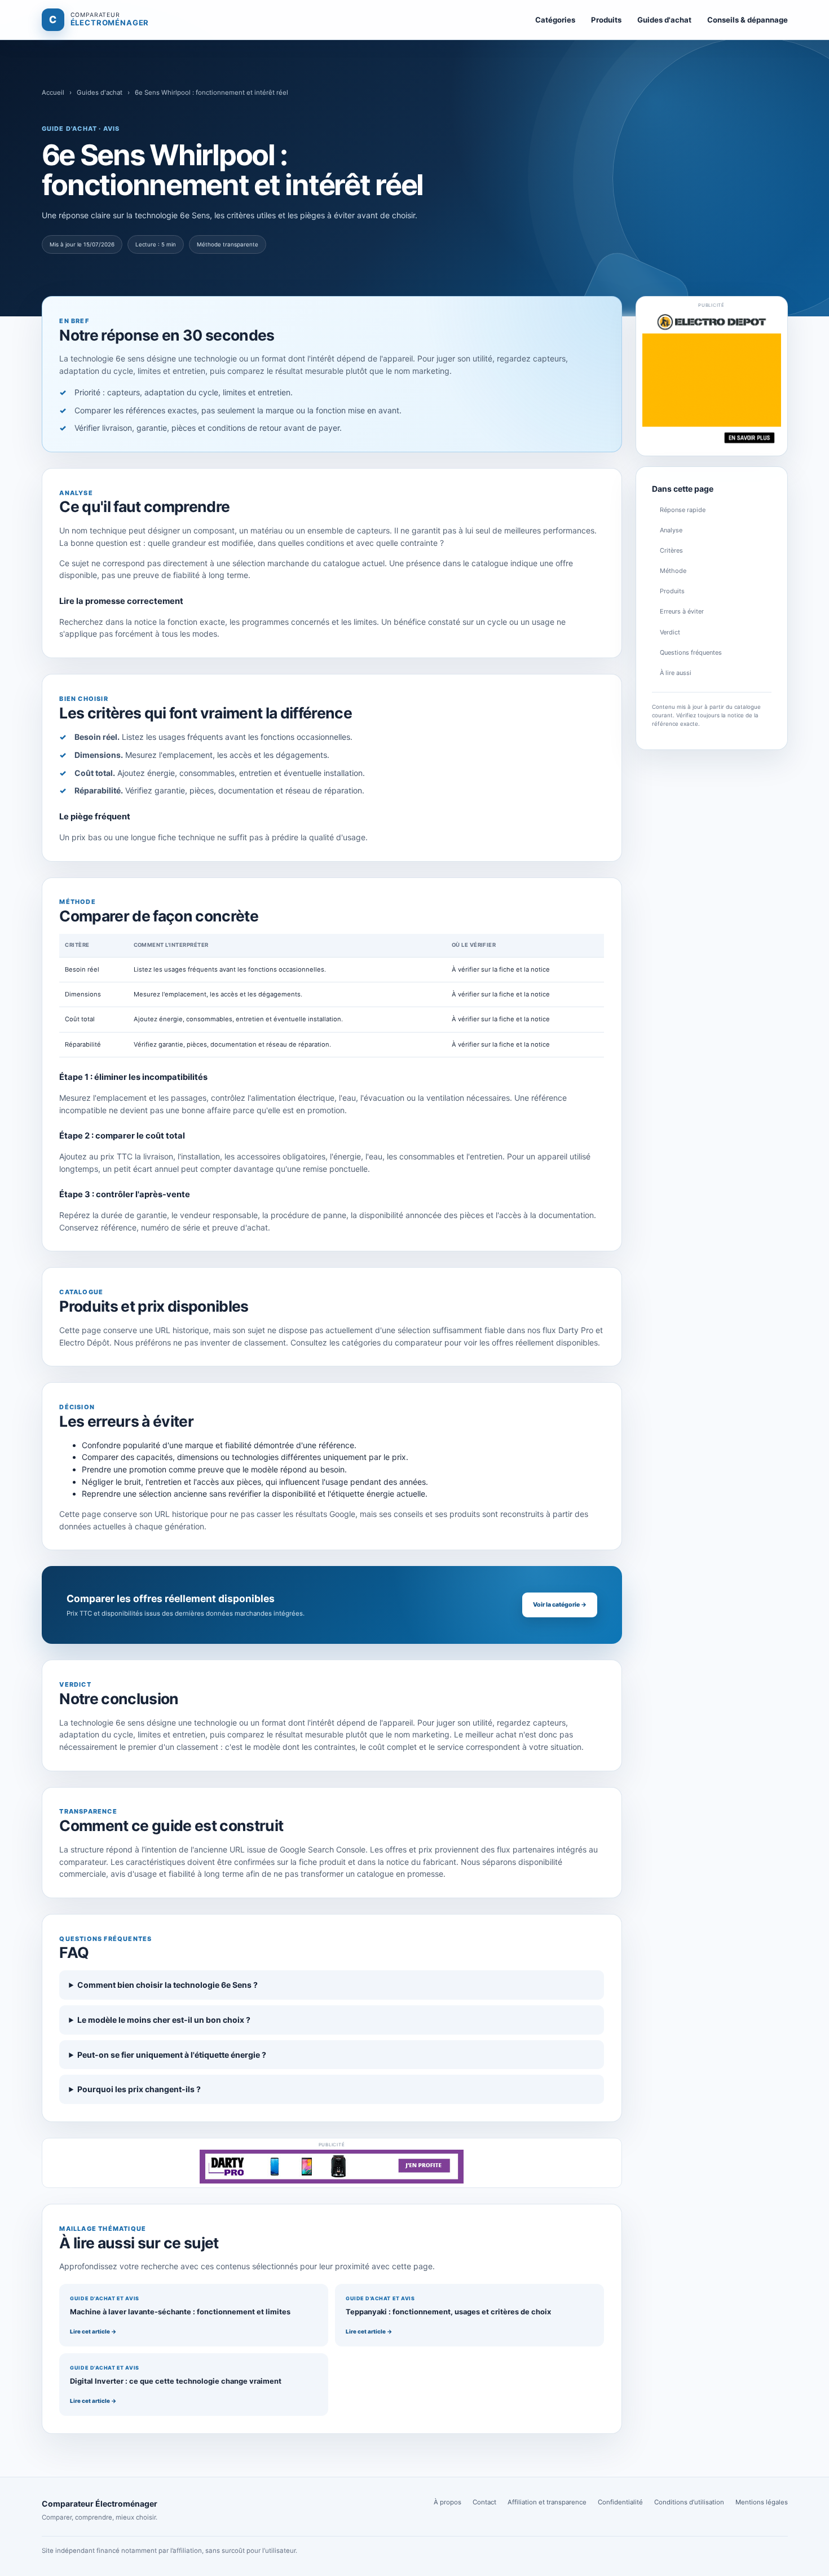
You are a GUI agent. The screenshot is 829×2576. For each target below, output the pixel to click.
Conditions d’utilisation (689, 2502)
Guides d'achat (664, 20)
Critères (671, 550)
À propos (447, 2502)
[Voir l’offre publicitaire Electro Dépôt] (712, 380)
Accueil (53, 92)
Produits (606, 20)
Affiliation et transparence (547, 2502)
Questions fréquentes (691, 652)
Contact (484, 2502)
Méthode (673, 571)
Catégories (555, 20)
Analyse (671, 530)
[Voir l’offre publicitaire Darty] (332, 2167)
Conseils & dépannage (748, 20)
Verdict (670, 632)
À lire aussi (676, 673)
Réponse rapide (683, 510)
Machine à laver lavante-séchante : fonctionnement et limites (180, 2312)
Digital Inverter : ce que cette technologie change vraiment (176, 2381)
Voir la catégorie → (560, 1605)
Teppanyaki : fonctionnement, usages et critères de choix (448, 2312)
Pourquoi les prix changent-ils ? (139, 2089)
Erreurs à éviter (682, 611)
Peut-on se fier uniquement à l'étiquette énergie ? (172, 2055)
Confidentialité (620, 2502)
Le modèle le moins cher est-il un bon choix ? (164, 2020)
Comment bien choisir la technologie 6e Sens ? (167, 1985)
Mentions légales (762, 2502)
